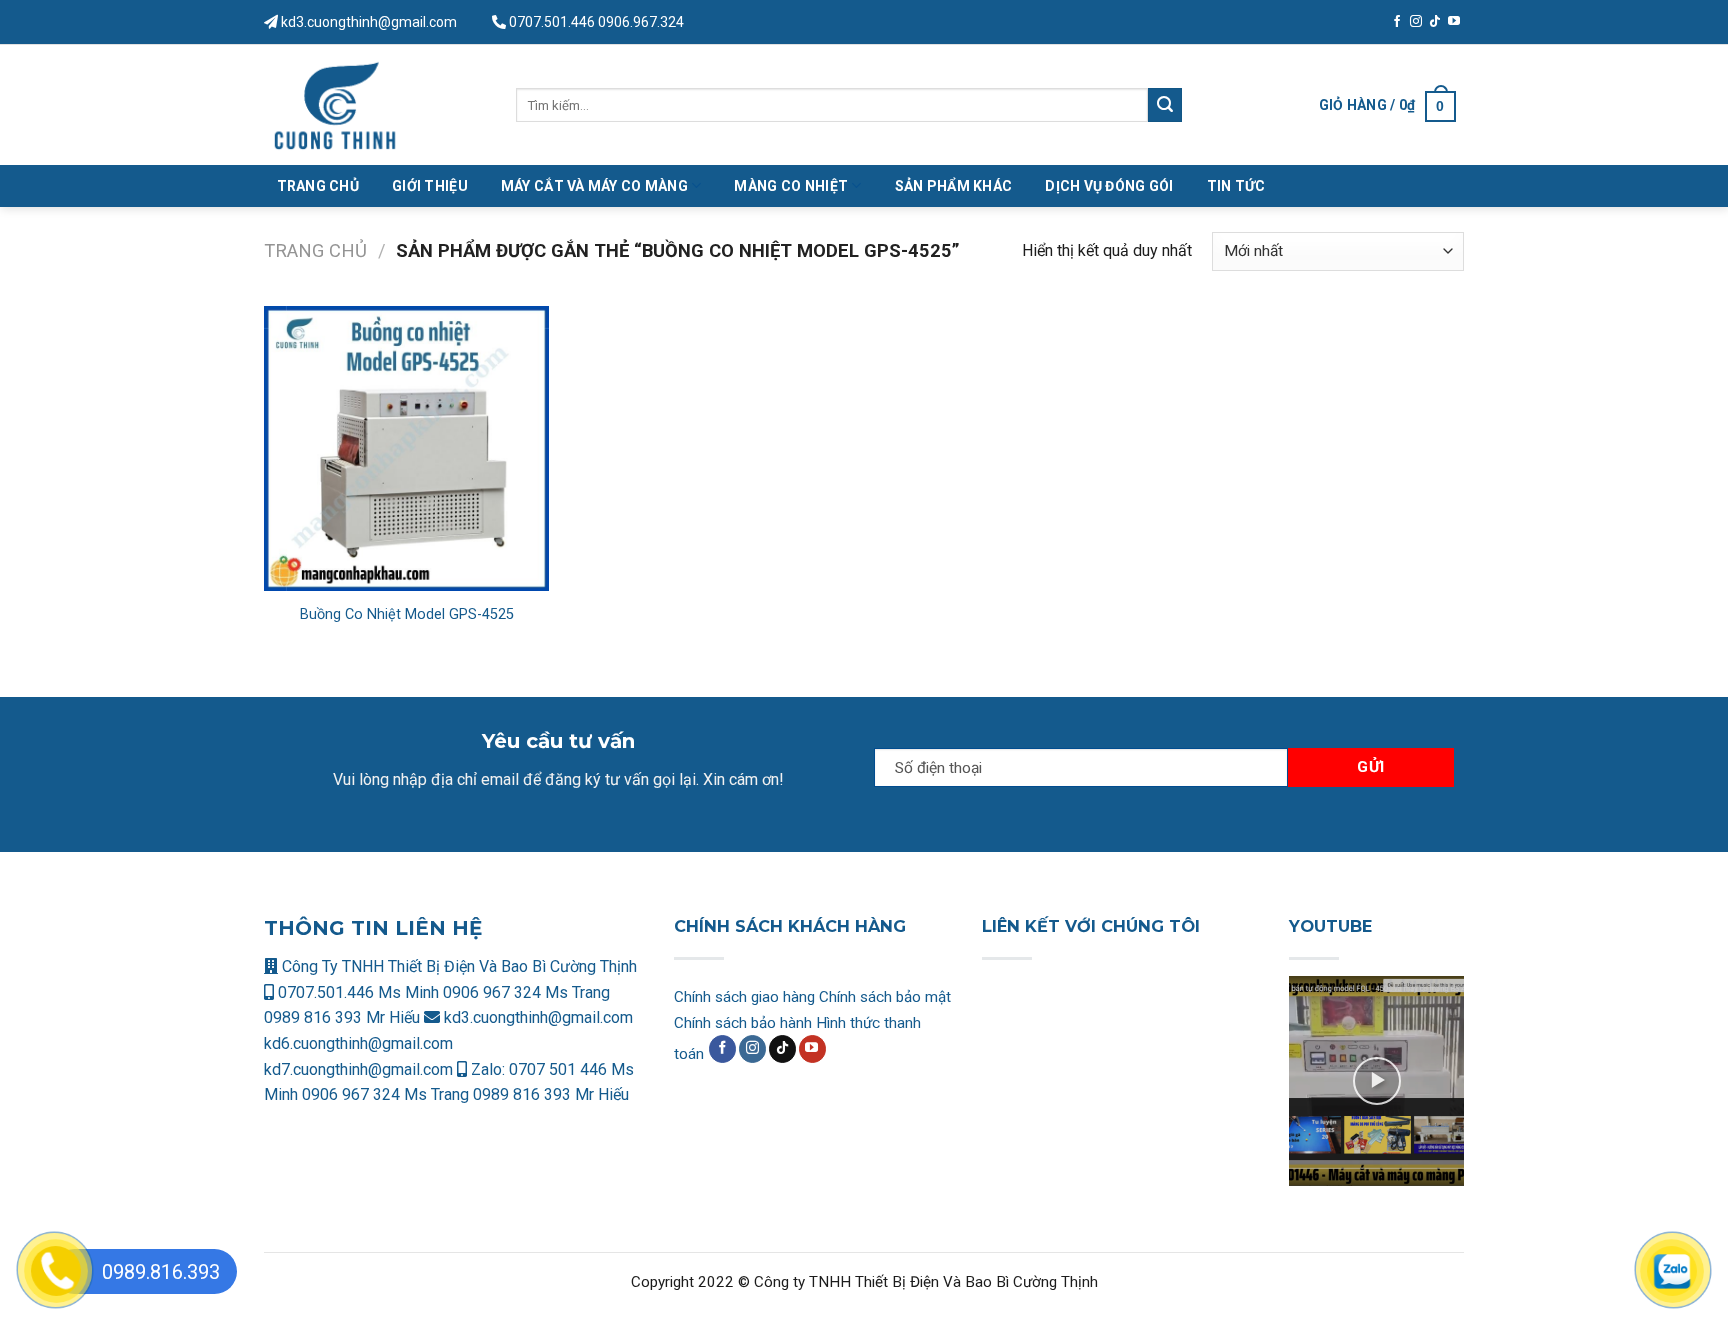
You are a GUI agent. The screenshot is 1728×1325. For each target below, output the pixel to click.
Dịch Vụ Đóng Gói (1109, 186)
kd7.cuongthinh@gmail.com (358, 1069)
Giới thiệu (430, 186)
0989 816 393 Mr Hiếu (342, 1017)
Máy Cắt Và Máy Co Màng (594, 186)
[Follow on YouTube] (1454, 22)
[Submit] (1165, 105)
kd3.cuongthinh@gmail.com (367, 22)
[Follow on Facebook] (1397, 22)
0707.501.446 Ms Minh (358, 992)
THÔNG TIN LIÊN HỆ (373, 928)
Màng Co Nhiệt (791, 186)
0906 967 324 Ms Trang (526, 992)
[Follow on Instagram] (1416, 22)
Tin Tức (1236, 186)
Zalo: (488, 1069)
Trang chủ (315, 250)
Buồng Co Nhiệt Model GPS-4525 (407, 614)
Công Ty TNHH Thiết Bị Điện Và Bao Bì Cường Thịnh (457, 966)
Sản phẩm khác (954, 186)
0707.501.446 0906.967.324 (596, 22)
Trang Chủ (318, 186)
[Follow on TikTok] (1435, 22)
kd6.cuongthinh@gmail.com (358, 1043)
